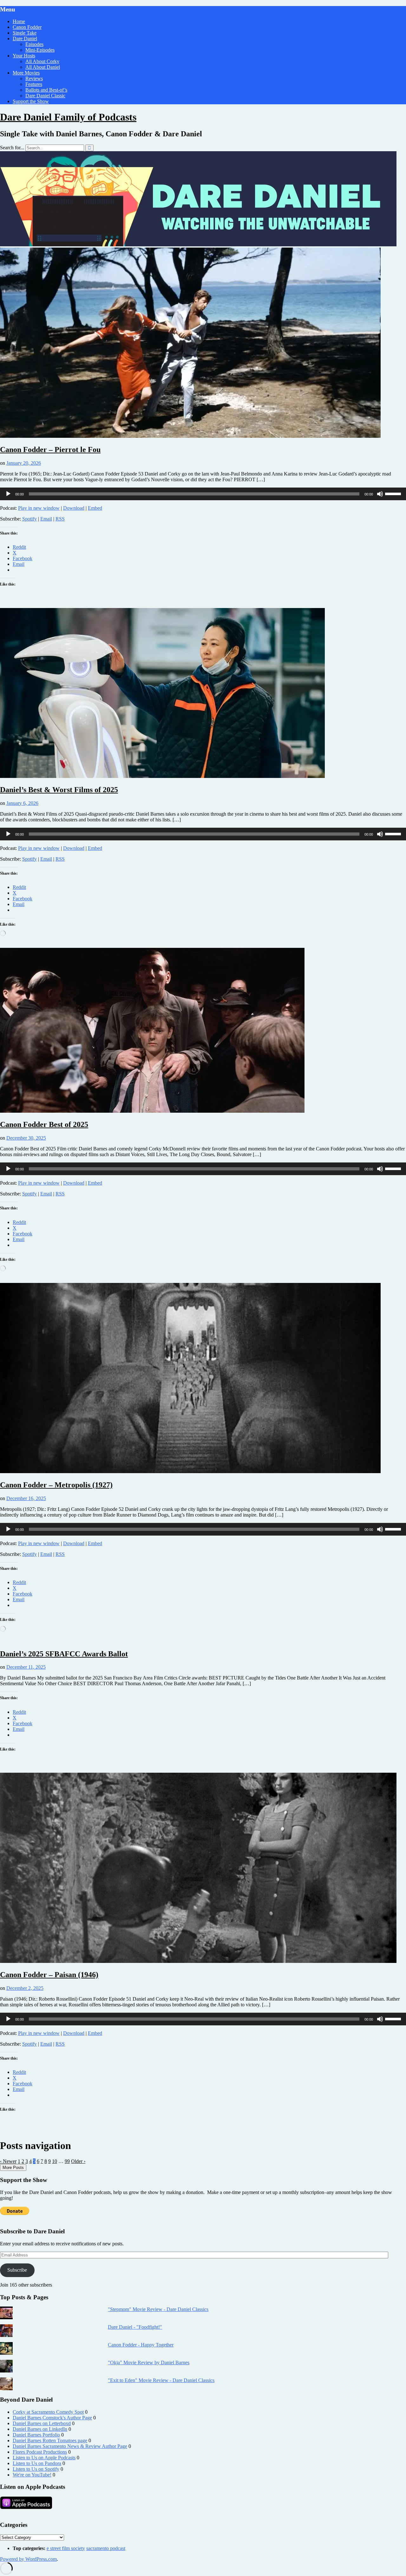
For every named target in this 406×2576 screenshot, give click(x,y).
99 (67, 2161)
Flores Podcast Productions (40, 2452)
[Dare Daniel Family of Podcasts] (198, 245)
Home (19, 21)
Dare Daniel (25, 39)
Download (74, 508)
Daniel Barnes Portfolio (36, 2435)
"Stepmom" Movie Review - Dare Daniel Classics (158, 2309)
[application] (203, 494)
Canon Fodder (27, 27)
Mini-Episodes (40, 50)
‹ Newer (8, 2161)
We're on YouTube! (32, 2475)
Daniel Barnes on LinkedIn (40, 2429)
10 (55, 2161)
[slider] (394, 493)
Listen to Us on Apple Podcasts (44, 2458)
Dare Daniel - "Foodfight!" (135, 2327)
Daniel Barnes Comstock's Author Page (52, 2418)
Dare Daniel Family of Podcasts (68, 117)
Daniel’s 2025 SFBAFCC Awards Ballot (64, 1654)
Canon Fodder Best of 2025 (44, 1124)
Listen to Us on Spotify (36, 2469)
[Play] (8, 494)
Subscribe (17, 2270)
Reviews (34, 78)
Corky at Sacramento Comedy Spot (48, 2412)
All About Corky (42, 61)
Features (34, 84)
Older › (78, 2161)
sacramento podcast (106, 2548)
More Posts (13, 2168)
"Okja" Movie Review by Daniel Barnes (149, 2362)
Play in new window (39, 508)
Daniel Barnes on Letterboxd (42, 2423)
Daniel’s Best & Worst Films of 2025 (59, 790)
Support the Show (31, 101)
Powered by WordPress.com (28, 2559)
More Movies (26, 73)
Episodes (34, 44)
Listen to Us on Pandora (37, 2463)
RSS (60, 519)
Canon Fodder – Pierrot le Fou (50, 450)
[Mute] (380, 494)
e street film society (66, 2548)
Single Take (25, 33)
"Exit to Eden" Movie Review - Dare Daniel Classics (161, 2380)
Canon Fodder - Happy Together (141, 2345)
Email (46, 519)
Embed (95, 508)
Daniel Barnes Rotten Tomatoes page (50, 2440)
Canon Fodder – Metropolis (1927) (56, 1485)
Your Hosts (24, 56)
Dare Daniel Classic (45, 96)
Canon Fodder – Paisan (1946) (49, 1975)
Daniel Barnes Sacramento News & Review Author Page (70, 2446)
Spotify (29, 519)
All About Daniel (43, 67)
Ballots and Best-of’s (46, 90)
